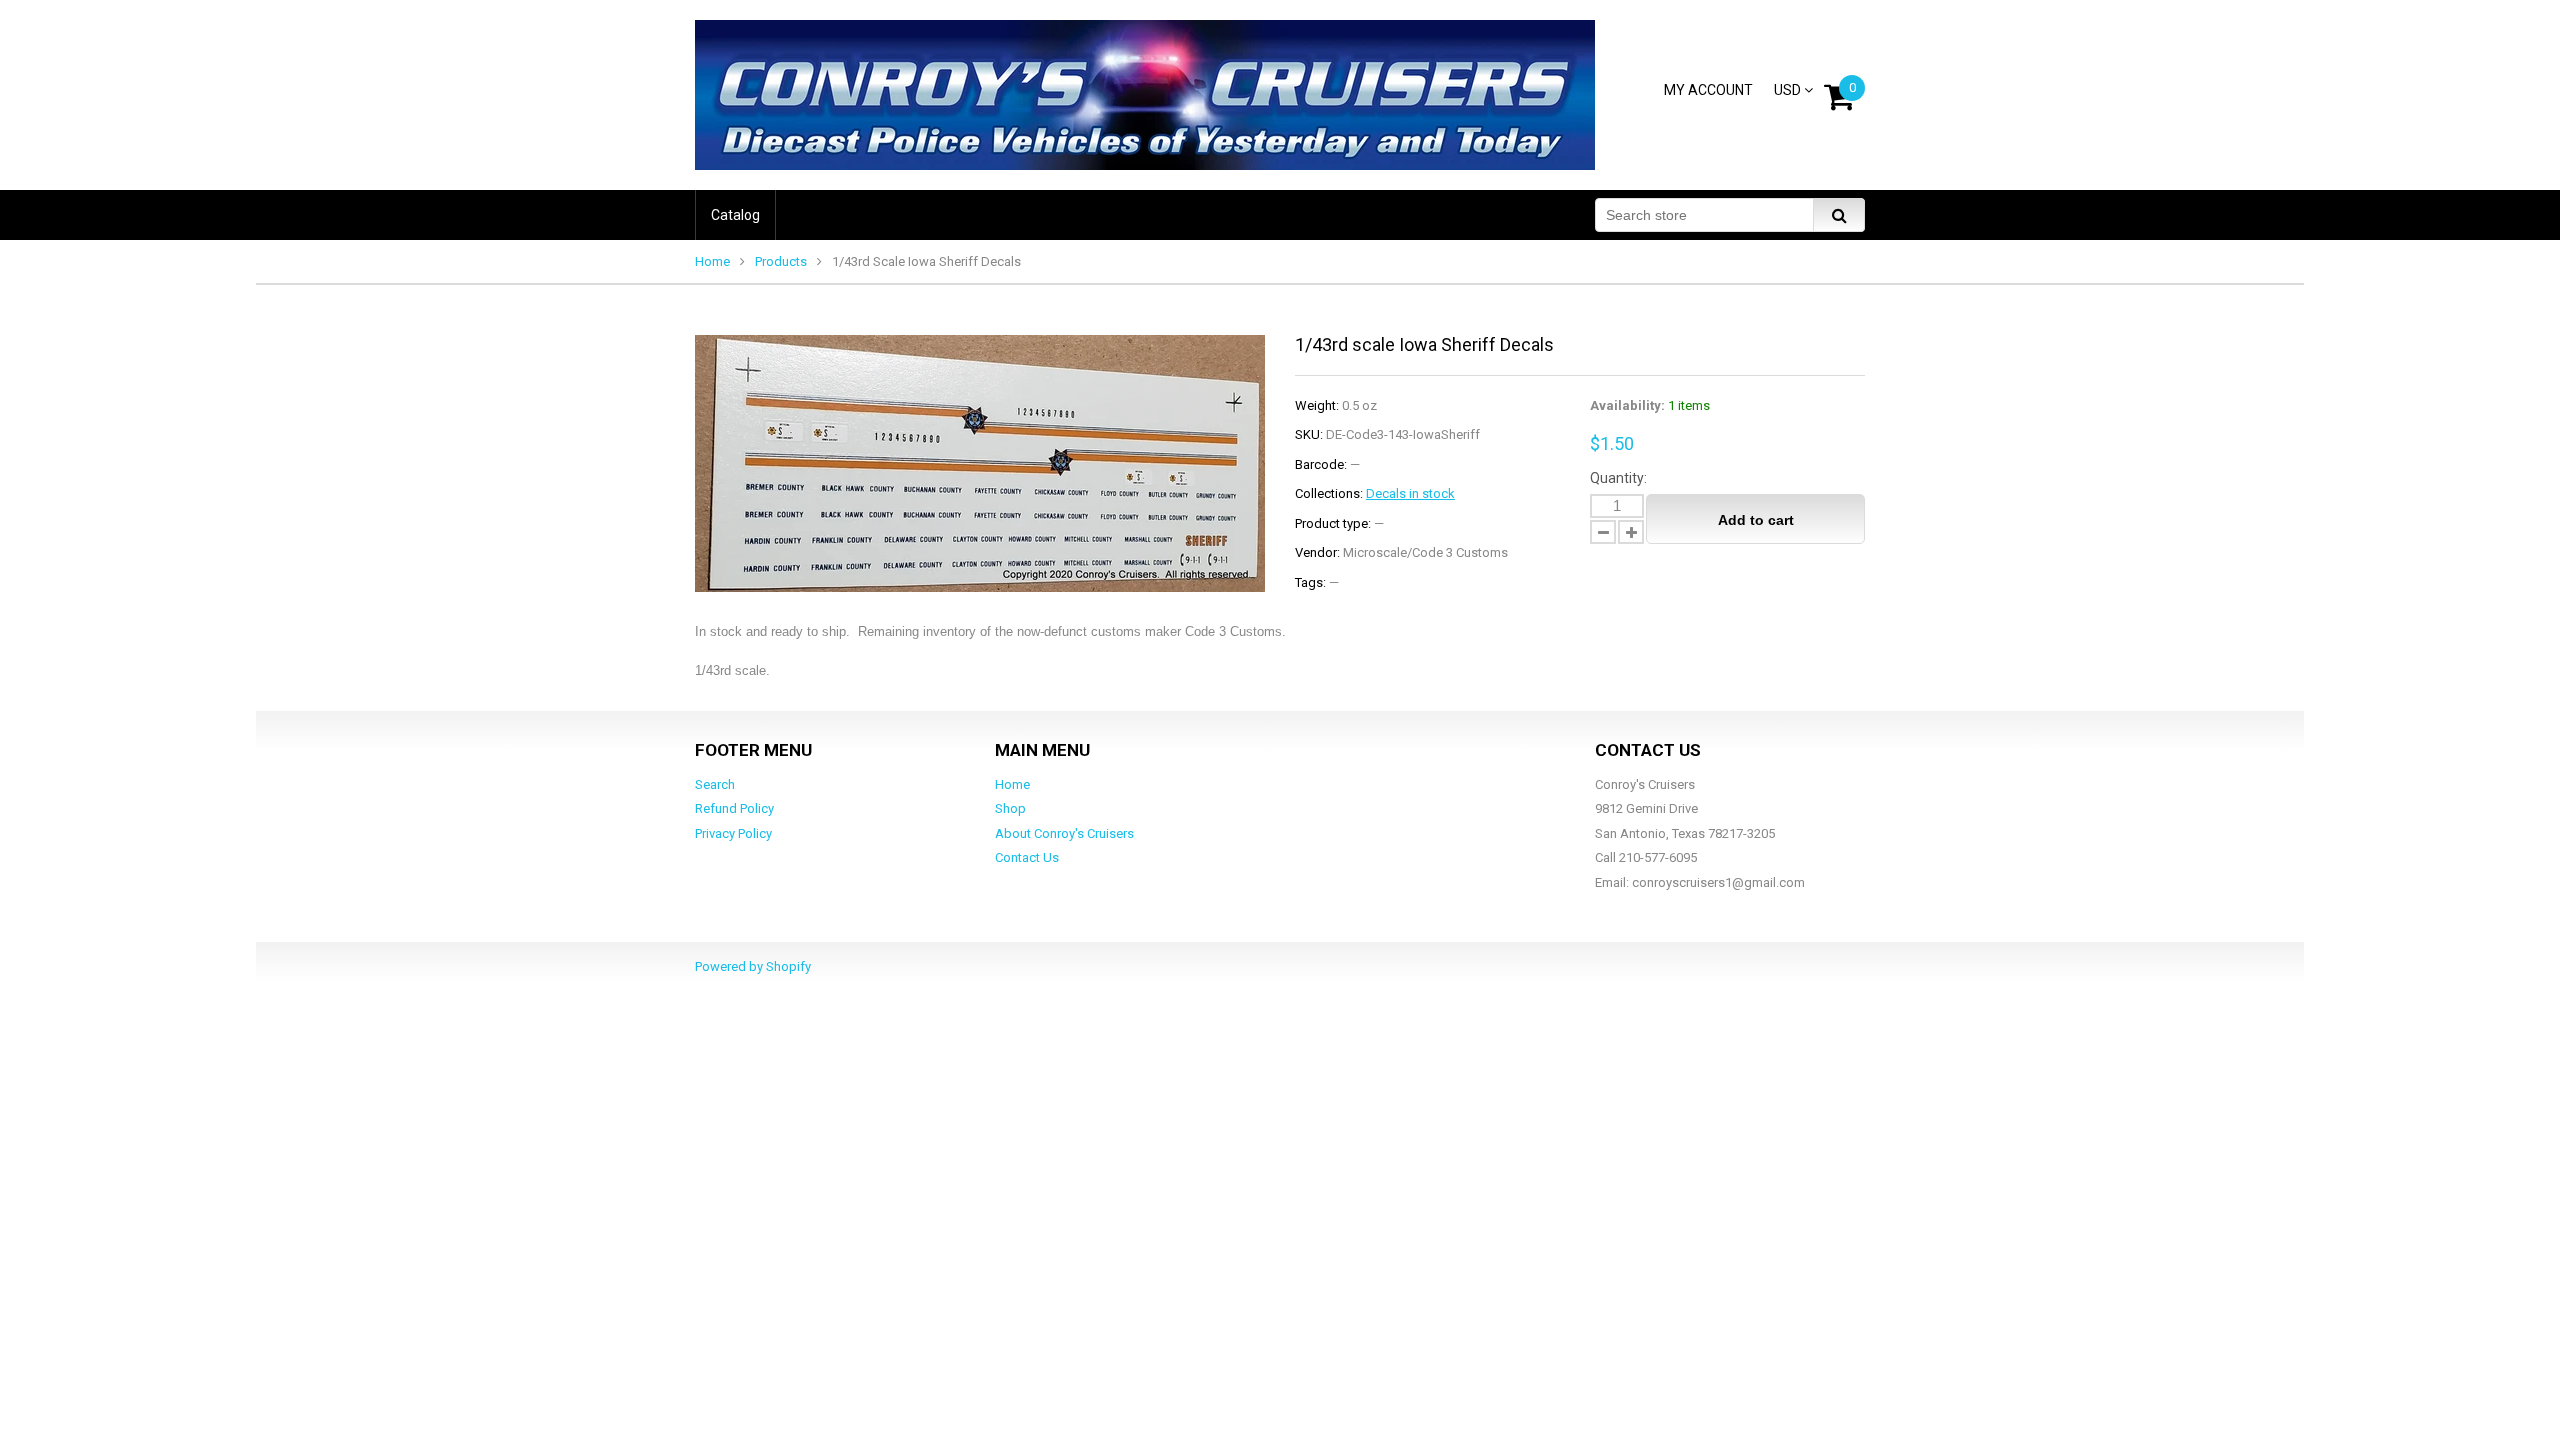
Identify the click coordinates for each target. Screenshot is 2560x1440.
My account (1708, 90)
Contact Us (1027, 857)
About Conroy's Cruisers (1064, 833)
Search (715, 784)
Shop (1010, 808)
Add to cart (1756, 520)
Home (712, 261)
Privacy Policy (733, 833)
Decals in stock (1410, 493)
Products (781, 261)
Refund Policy (734, 808)
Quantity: (1618, 478)
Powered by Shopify (753, 966)
